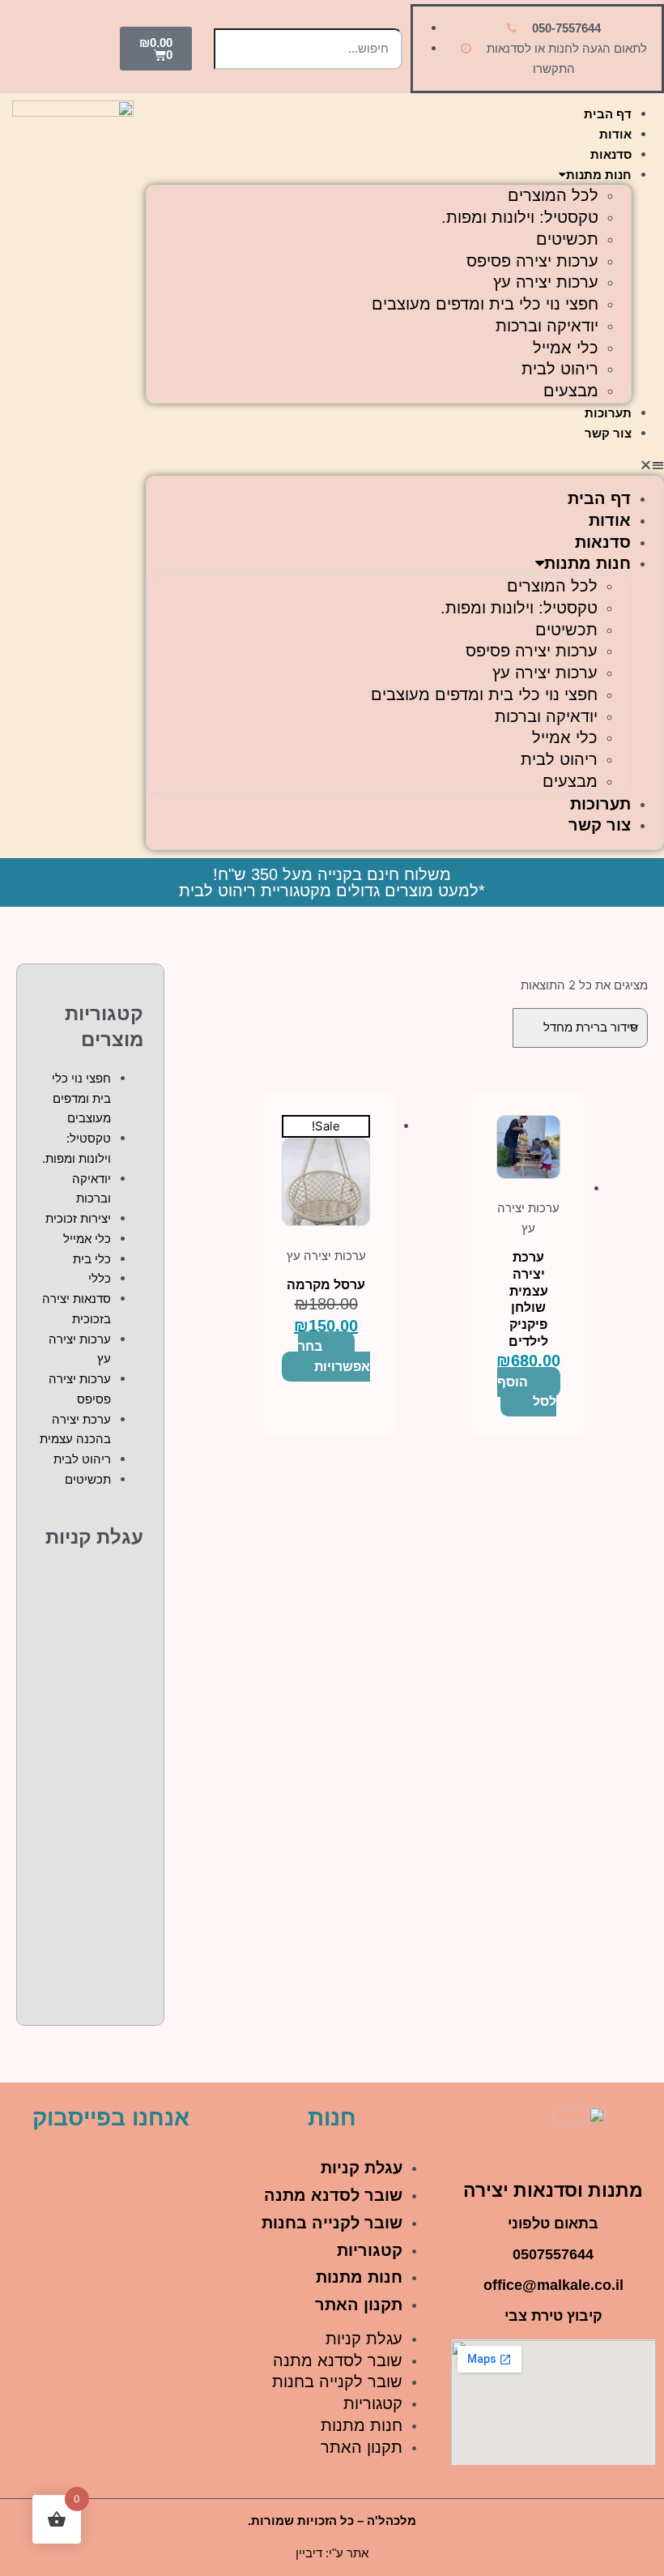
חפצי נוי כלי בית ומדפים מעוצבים (485, 304)
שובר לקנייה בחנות (332, 2223)
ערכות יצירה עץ (546, 282)
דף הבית (608, 114)
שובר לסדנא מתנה (333, 2195)
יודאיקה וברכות (547, 326)
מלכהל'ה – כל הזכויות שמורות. (332, 2520)
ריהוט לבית (560, 369)
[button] (405, 466)
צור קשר (608, 433)
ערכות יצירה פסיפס (532, 261)
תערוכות (608, 413)
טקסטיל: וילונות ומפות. (520, 217)
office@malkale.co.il (553, 2285)
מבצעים (571, 391)
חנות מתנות (599, 175)
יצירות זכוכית (78, 1218)
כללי (100, 1278)
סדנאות (611, 154)
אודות (615, 134)
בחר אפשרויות (334, 1356)
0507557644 (553, 2254)
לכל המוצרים (553, 195)
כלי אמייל (566, 348)
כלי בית (92, 1259)
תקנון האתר (359, 2305)
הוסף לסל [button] (527, 1392)
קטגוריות (370, 2250)
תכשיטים (567, 239)
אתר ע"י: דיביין (332, 2553)
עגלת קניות (362, 2168)
